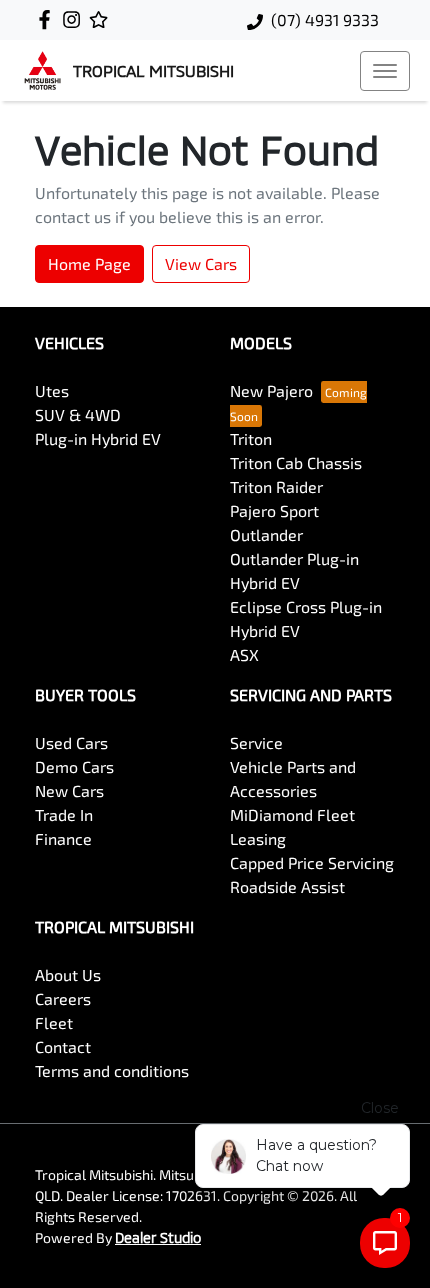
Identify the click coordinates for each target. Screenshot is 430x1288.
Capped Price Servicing (312, 862)
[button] (385, 71)
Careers (63, 998)
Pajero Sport (274, 510)
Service (256, 742)
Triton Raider (276, 486)
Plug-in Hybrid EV (98, 438)
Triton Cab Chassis (296, 462)
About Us (68, 974)
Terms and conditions (112, 1070)
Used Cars (71, 742)
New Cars (69, 790)
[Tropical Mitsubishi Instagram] (75, 19)
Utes (52, 390)
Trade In (64, 814)
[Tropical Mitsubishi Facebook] (48, 19)
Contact (63, 1046)
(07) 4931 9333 (325, 19)
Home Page (89, 263)
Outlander (266, 534)
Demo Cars (74, 766)
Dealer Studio (158, 1237)
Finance (63, 838)
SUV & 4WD (78, 414)
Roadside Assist (287, 886)
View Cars (201, 263)
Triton (251, 438)
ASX (244, 654)
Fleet (54, 1022)
